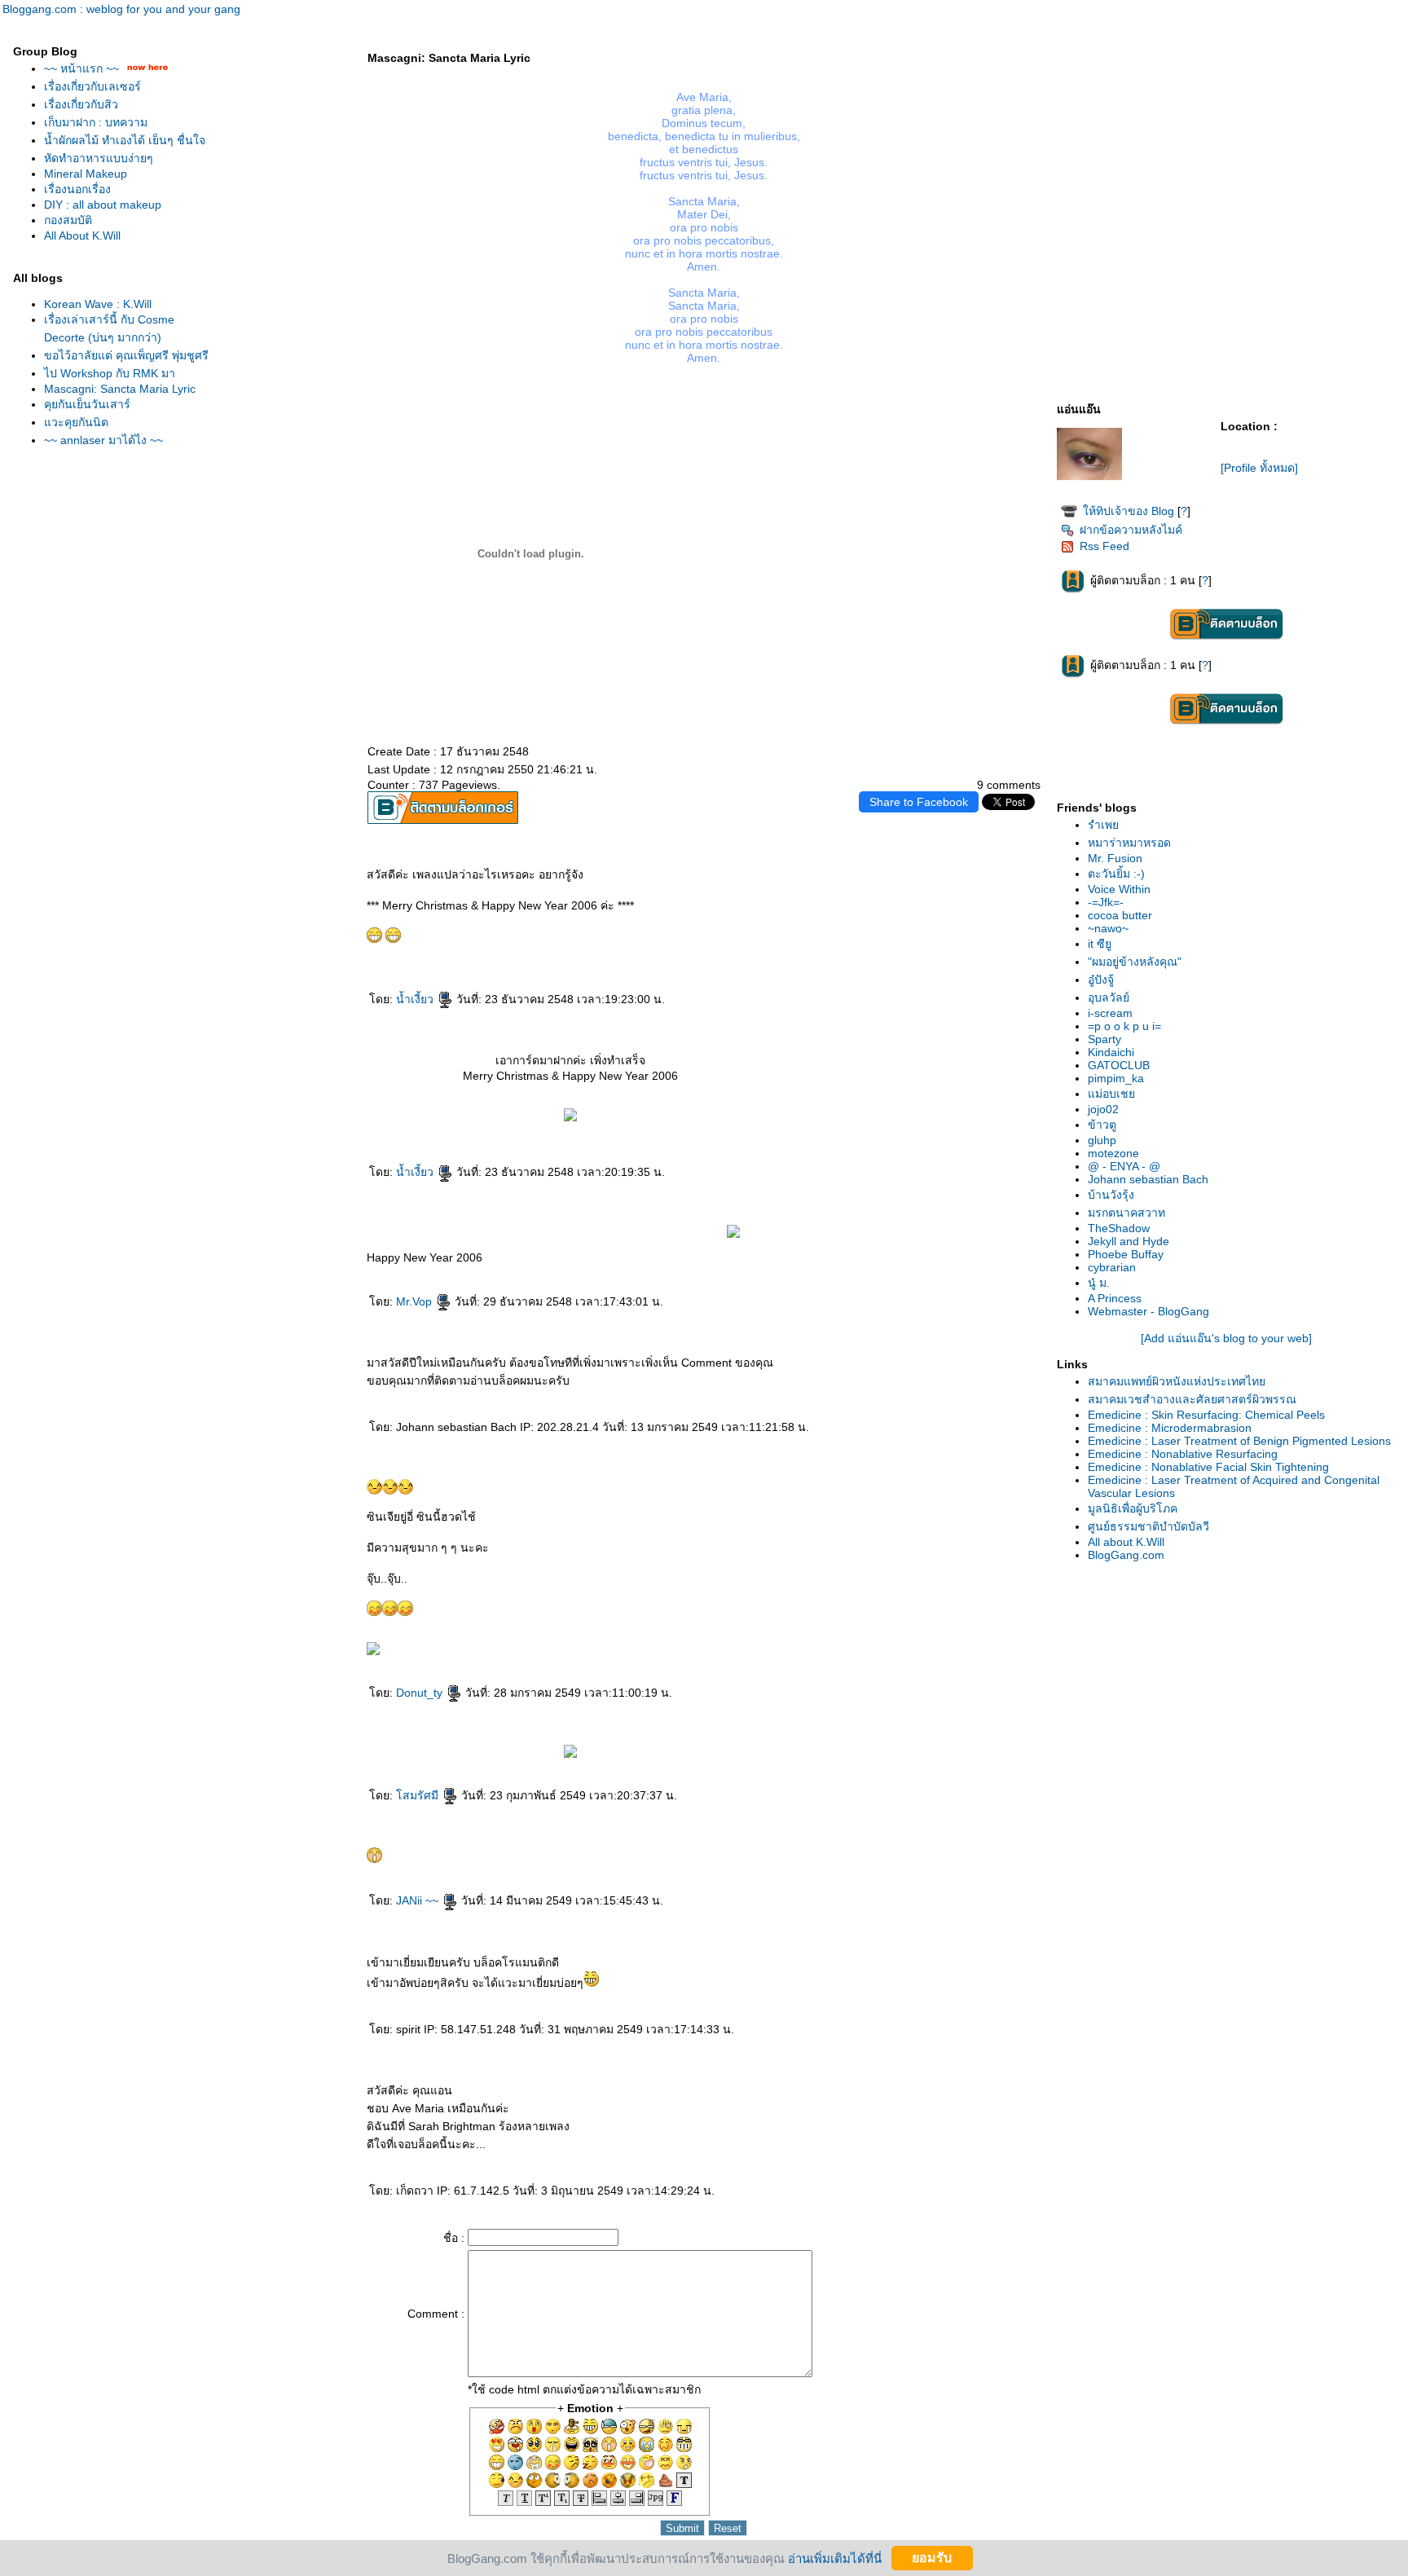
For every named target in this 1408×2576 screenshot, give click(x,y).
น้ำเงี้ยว (416, 999)
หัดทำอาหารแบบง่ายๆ (99, 158)
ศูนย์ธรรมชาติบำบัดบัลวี (1148, 1526)
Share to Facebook (919, 802)
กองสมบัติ (68, 220)
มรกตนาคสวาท (1126, 1213)
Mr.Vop (416, 1301)
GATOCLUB (1119, 1065)
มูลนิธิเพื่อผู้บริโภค (1133, 1508)
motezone (1113, 1153)
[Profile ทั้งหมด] (1259, 468)
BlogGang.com (1126, 1555)
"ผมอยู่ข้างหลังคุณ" (1135, 962)
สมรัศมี (419, 1795)
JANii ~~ (419, 1900)
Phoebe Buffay (1126, 1254)
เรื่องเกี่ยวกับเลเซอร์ (92, 86)
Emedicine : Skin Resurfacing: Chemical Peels (1206, 1415)
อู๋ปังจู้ (1101, 980)
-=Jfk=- (1106, 902)
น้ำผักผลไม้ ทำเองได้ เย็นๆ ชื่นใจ (125, 140)
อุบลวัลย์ (1109, 997)
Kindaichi (1111, 1052)
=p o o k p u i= (1124, 1026)
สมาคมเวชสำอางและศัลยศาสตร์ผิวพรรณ (1192, 1399)
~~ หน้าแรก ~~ (83, 68)
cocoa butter (1120, 915)
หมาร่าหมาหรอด (1129, 843)
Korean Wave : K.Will (98, 304)
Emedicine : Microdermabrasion (1170, 1428)
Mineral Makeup (86, 174)
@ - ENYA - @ (1124, 1166)
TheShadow (1119, 1228)
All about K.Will (1126, 1542)
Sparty (1104, 1039)
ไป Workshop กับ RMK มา (110, 373)
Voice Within (1119, 889)
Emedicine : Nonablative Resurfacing (1183, 1454)
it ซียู (1100, 944)
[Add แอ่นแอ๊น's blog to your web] (1226, 1338)
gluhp (1102, 1140)
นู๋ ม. (1099, 1283)
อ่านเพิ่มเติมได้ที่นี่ (835, 2558)
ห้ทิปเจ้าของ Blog (1129, 511)
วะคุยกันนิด (76, 422)
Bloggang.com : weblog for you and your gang (121, 9)
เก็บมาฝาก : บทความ (96, 122)
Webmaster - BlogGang (1148, 1311)
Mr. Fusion (1115, 858)
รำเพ (1103, 825)
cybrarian (1112, 1267)
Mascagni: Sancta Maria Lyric (120, 389)
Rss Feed (1104, 546)
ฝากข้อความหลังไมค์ (1131, 530)
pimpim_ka (1116, 1078)
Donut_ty (421, 1693)
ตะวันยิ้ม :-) (1116, 874)
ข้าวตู (1102, 1125)
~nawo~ (1108, 928)
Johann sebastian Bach (1148, 1179)
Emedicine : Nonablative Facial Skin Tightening (1208, 1467)
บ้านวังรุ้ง (1111, 1195)
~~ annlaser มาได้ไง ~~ (103, 440)
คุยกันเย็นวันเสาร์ (87, 404)
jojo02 (1103, 1109)
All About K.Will (82, 236)
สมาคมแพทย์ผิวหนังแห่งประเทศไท (1177, 1381)
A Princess (1115, 1298)
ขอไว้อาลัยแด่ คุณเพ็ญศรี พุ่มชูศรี (126, 355)
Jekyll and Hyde (1129, 1241)
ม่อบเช (1111, 1094)
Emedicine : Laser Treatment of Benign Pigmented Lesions (1239, 1441)
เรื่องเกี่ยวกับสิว (81, 104)
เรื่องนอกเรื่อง (77, 189)
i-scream (1110, 1013)
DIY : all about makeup (103, 205)
